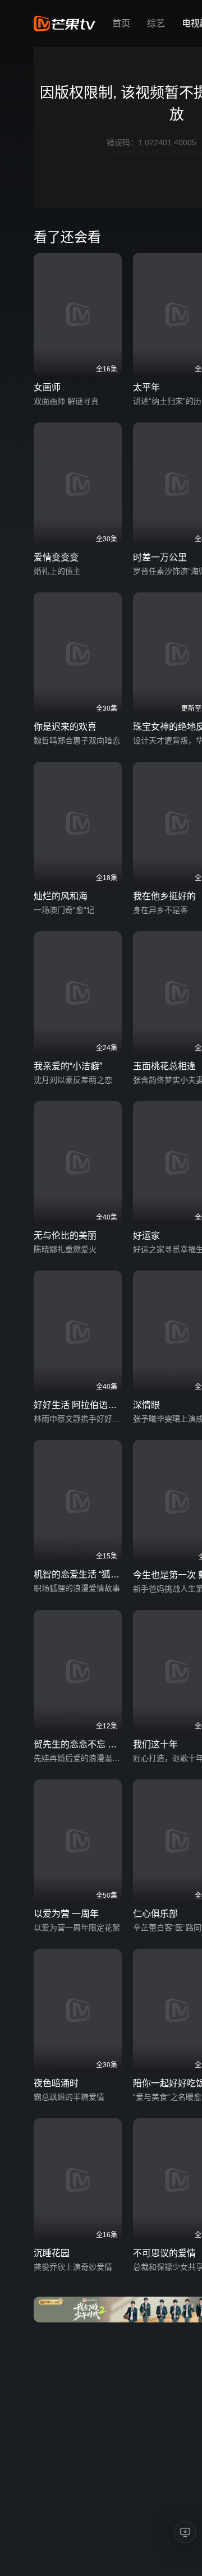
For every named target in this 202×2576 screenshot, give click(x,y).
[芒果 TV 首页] (65, 24)
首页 (121, 23)
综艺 (156, 23)
